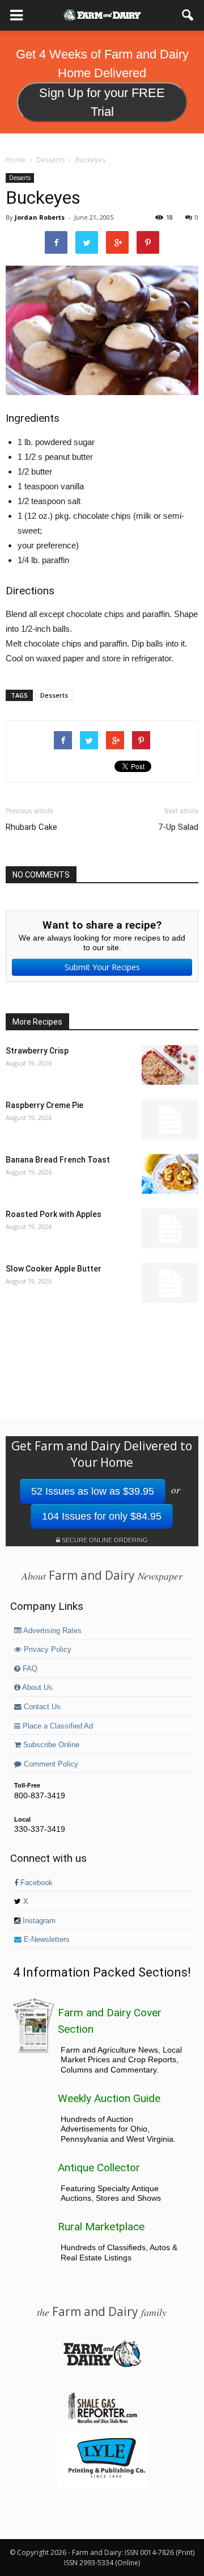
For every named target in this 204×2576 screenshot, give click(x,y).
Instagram (38, 1921)
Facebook (35, 1883)
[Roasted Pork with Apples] (170, 1228)
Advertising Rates (52, 1631)
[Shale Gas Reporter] (102, 2422)
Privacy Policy (46, 1650)
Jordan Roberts (40, 217)
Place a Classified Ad (57, 1726)
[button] (188, 15)
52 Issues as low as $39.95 (93, 1491)
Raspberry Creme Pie (44, 1105)
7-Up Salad (178, 827)
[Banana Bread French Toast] (170, 1174)
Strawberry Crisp (37, 1051)
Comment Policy (50, 1764)
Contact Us (41, 1707)
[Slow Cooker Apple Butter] (170, 1283)
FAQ (29, 1669)
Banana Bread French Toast (58, 1160)
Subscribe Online (50, 1745)
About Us (37, 1688)
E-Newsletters (46, 1940)
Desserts (20, 178)
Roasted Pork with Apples (54, 1214)
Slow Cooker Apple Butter (54, 1269)
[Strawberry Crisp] (170, 1065)
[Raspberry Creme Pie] (170, 1119)
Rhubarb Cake (31, 827)
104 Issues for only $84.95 (102, 1516)
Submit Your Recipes (102, 967)
